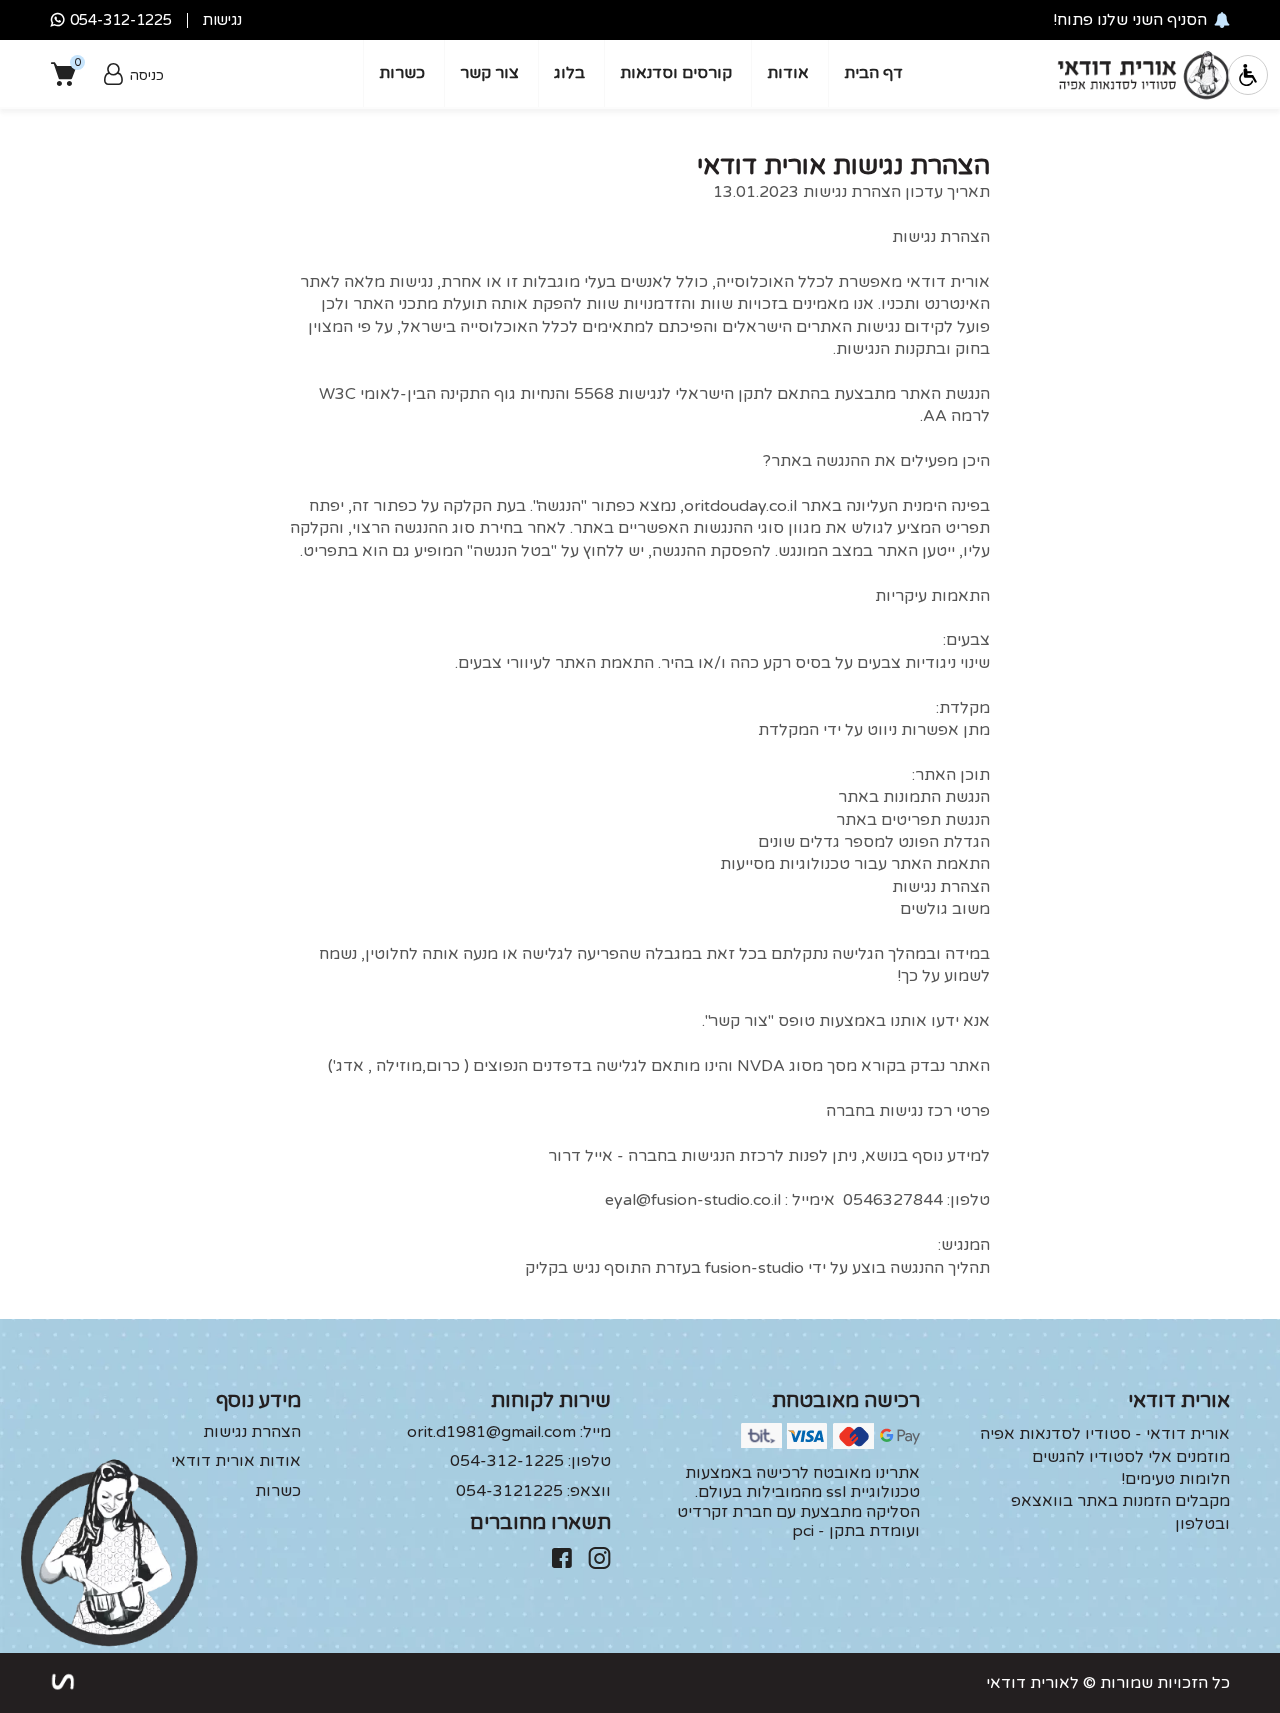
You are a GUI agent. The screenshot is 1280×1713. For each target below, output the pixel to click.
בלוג (569, 73)
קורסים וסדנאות (676, 73)
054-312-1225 (530, 1461)
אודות (788, 73)
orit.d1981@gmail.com (509, 1432)
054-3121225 (533, 1491)
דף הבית (873, 73)
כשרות (402, 73)
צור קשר (489, 73)
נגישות (222, 20)
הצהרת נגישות (252, 1432)
